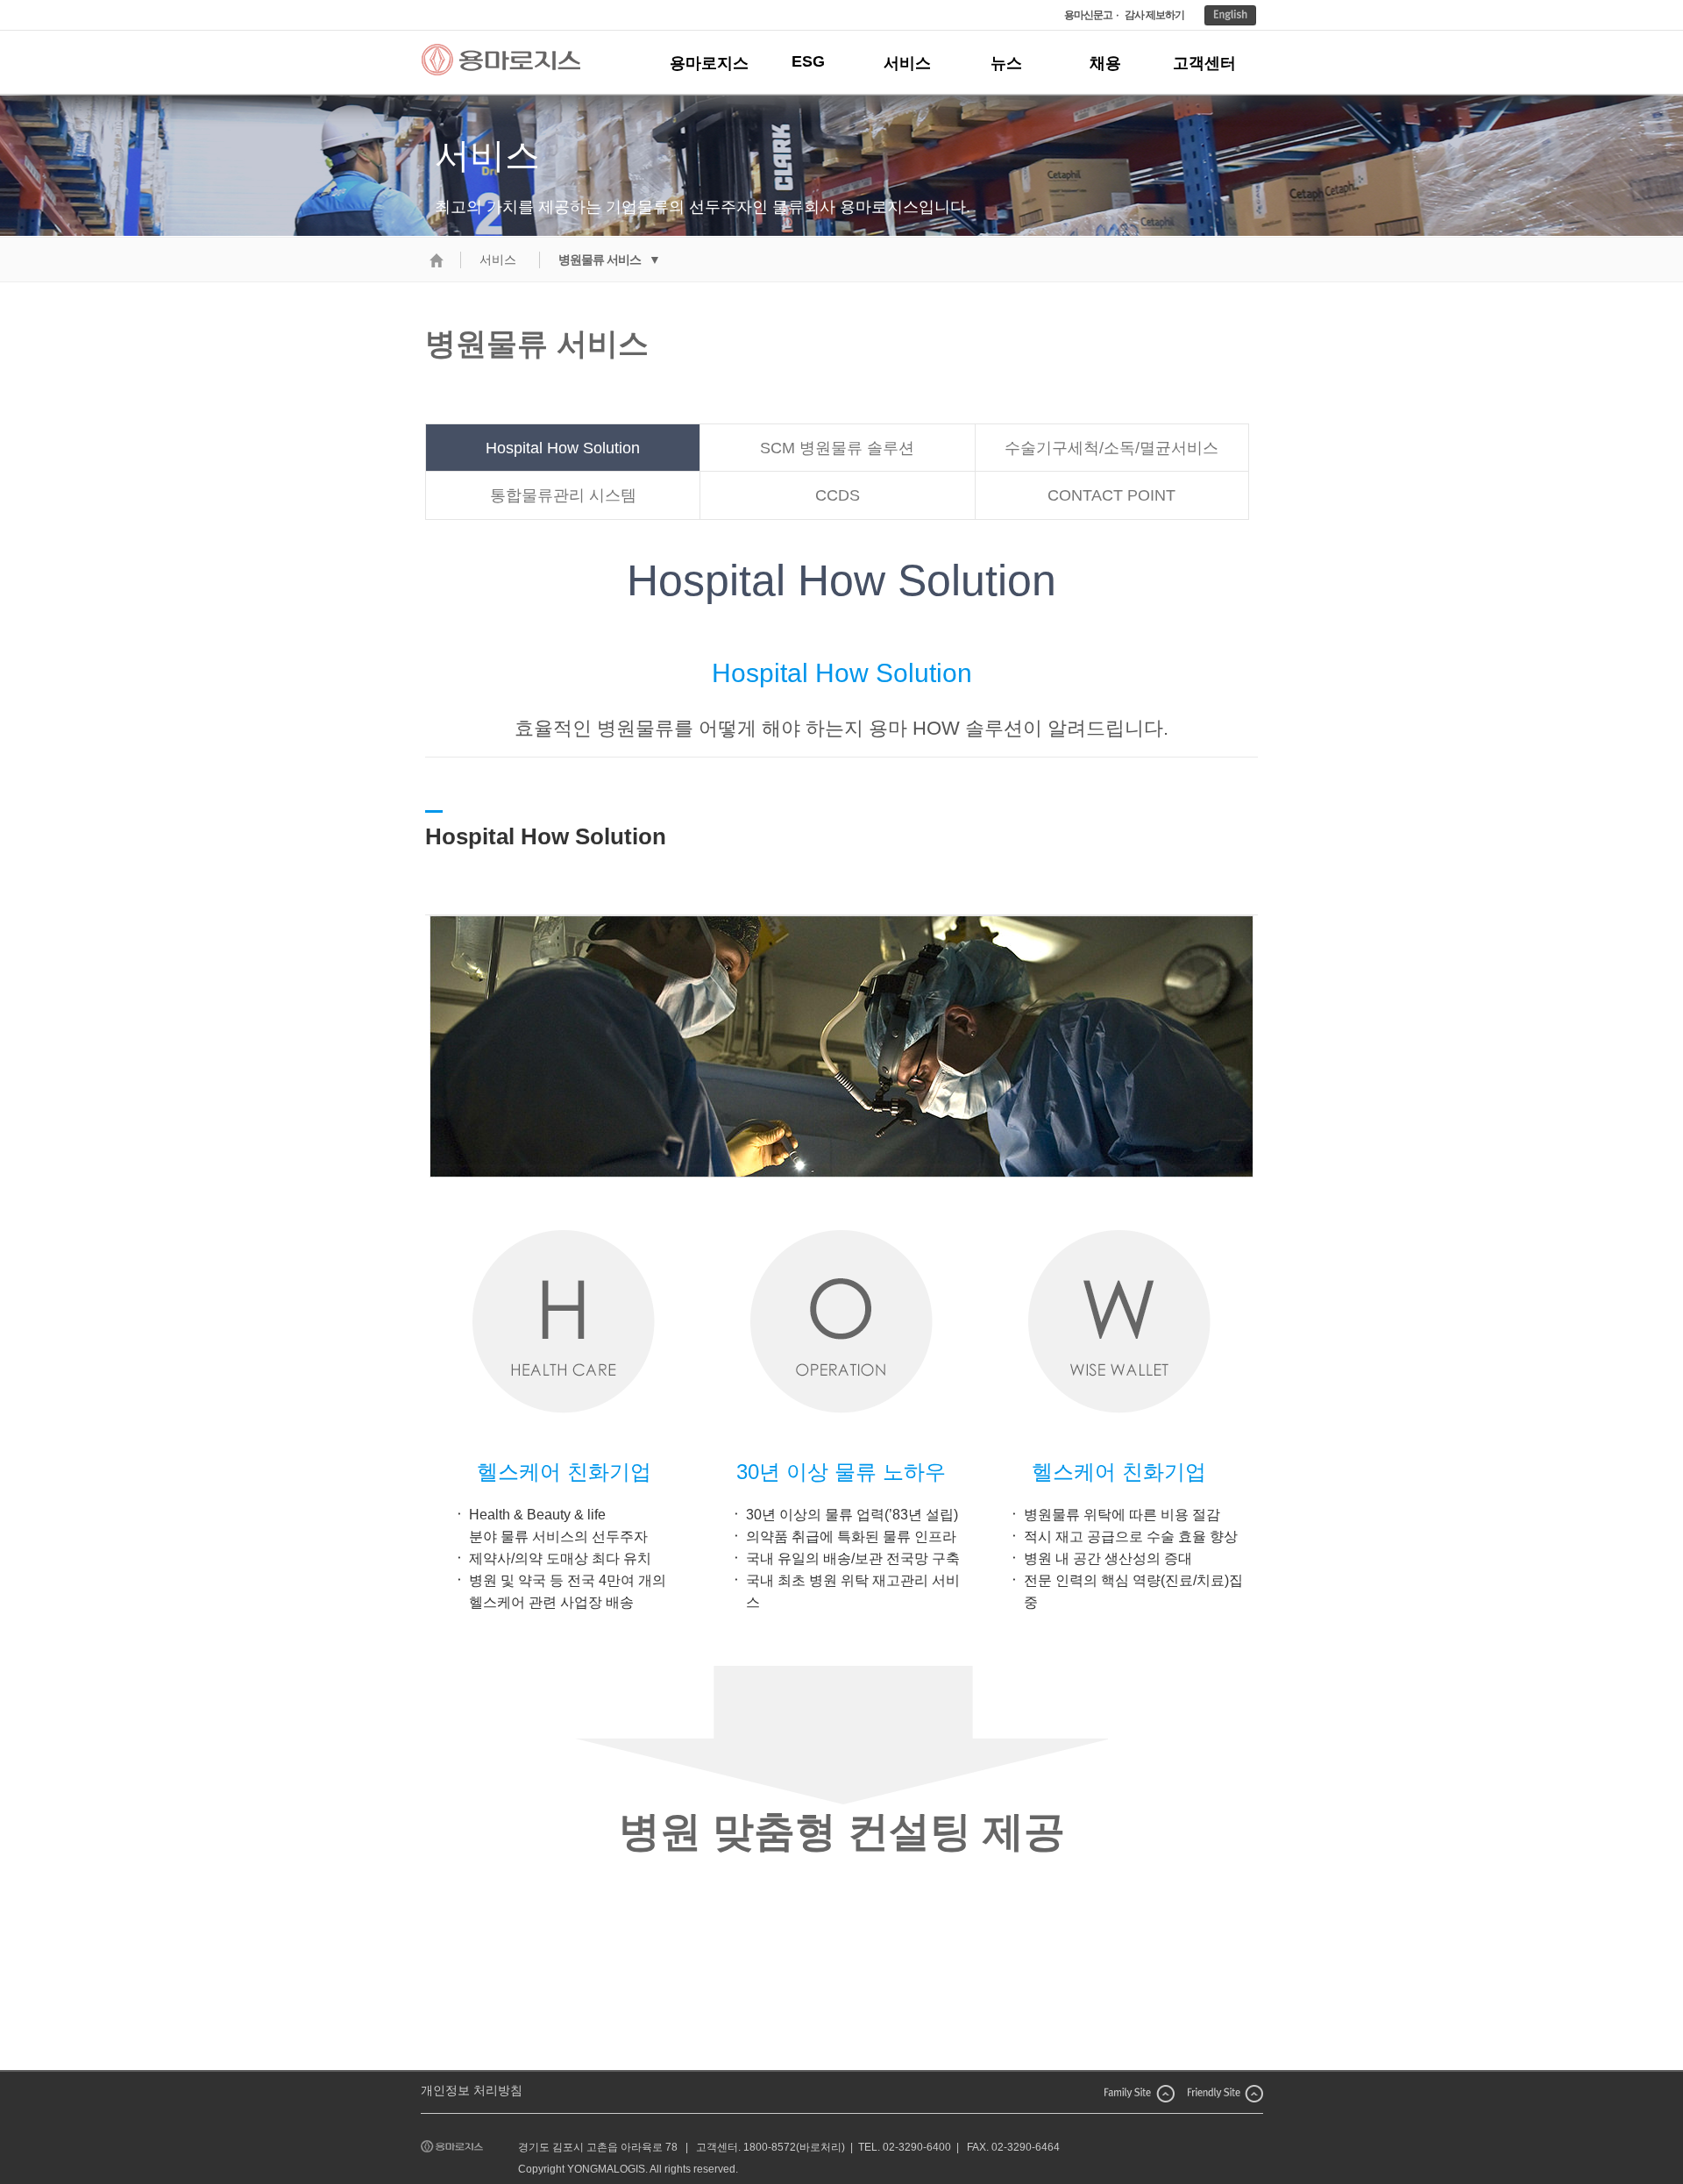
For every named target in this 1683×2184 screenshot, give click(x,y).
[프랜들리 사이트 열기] (1225, 2092)
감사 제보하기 (1154, 15)
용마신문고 (1088, 15)
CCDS (838, 495)
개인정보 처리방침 (472, 2090)
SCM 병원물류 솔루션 (837, 448)
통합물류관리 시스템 (563, 495)
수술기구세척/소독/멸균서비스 (1111, 448)
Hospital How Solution (563, 448)
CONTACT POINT (1111, 495)
